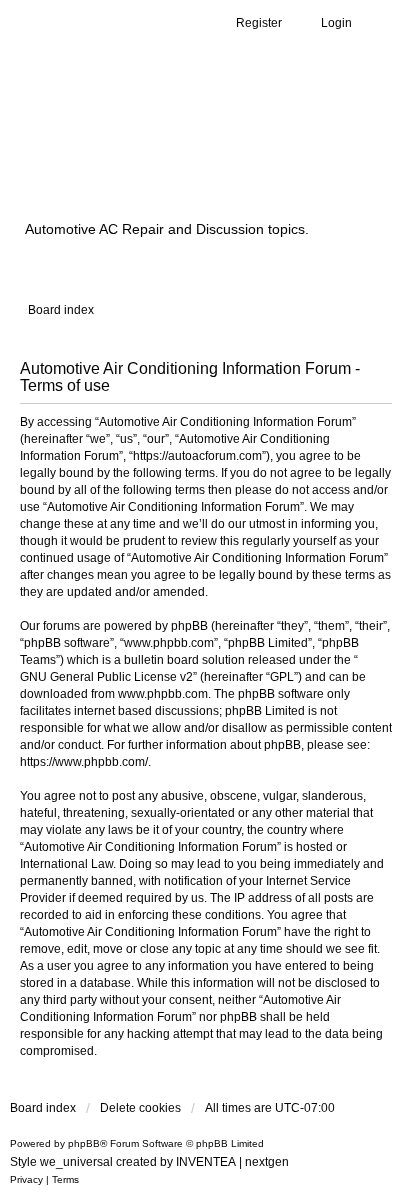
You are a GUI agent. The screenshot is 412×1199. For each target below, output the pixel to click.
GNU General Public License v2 (106, 677)
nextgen (267, 1162)
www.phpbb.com (163, 694)
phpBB (84, 1143)
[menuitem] (26, 1180)
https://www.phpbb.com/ (84, 762)
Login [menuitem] (336, 23)
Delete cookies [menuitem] (140, 1108)
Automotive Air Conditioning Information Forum (185, 152)
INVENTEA (206, 1162)
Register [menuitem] (259, 23)
